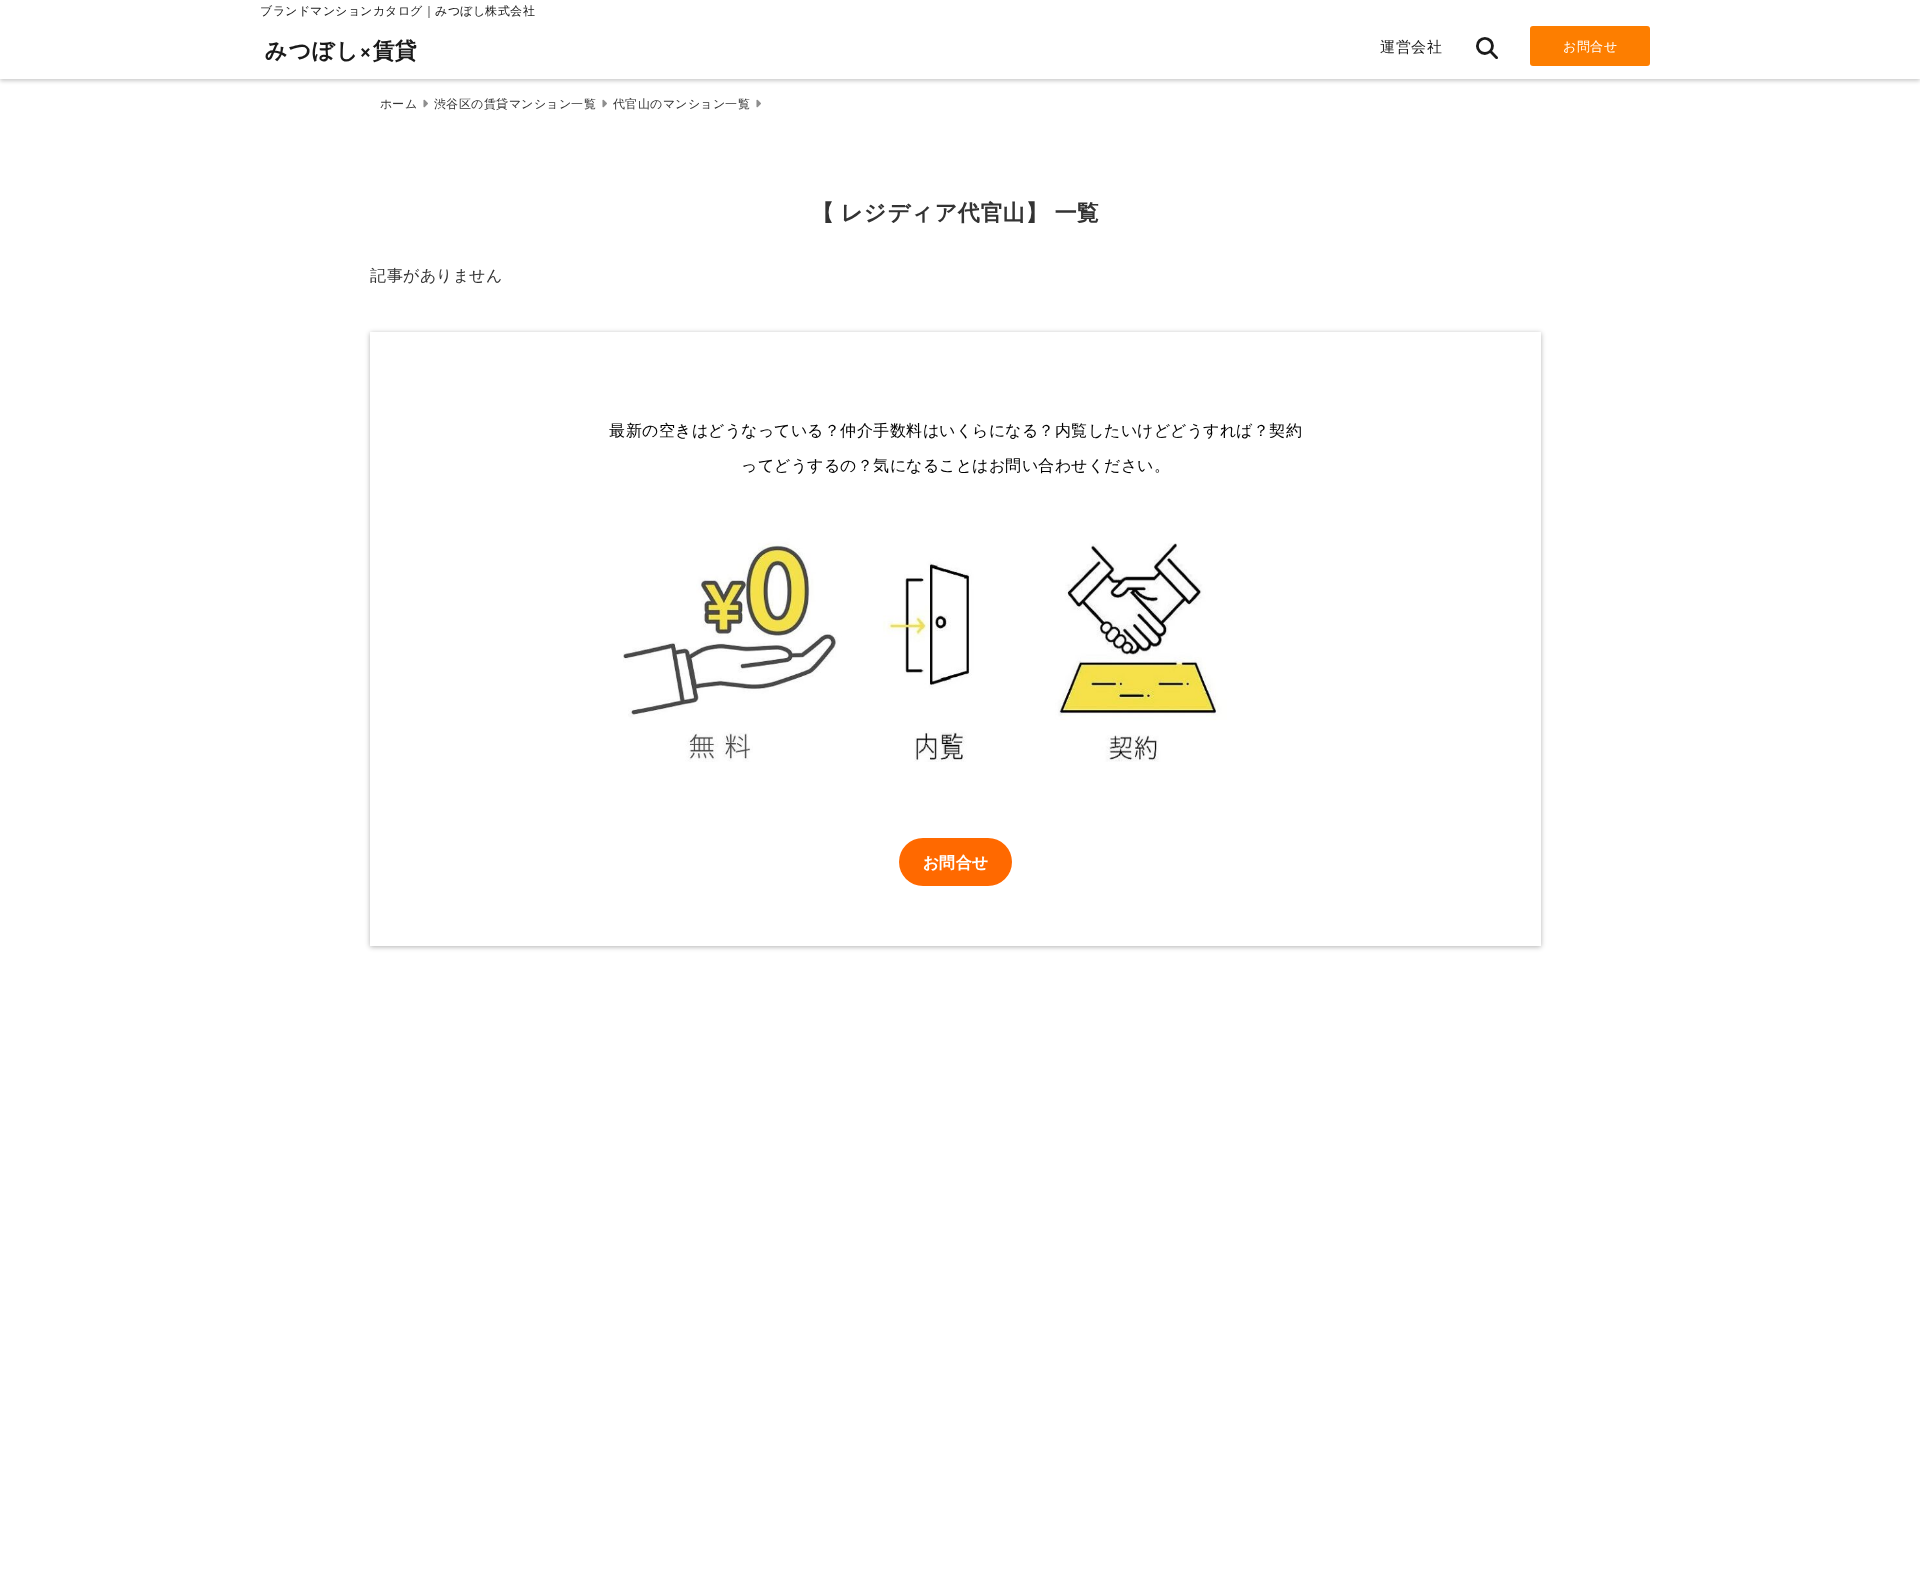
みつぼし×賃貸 (341, 49)
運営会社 (1411, 45)
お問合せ (1590, 45)
